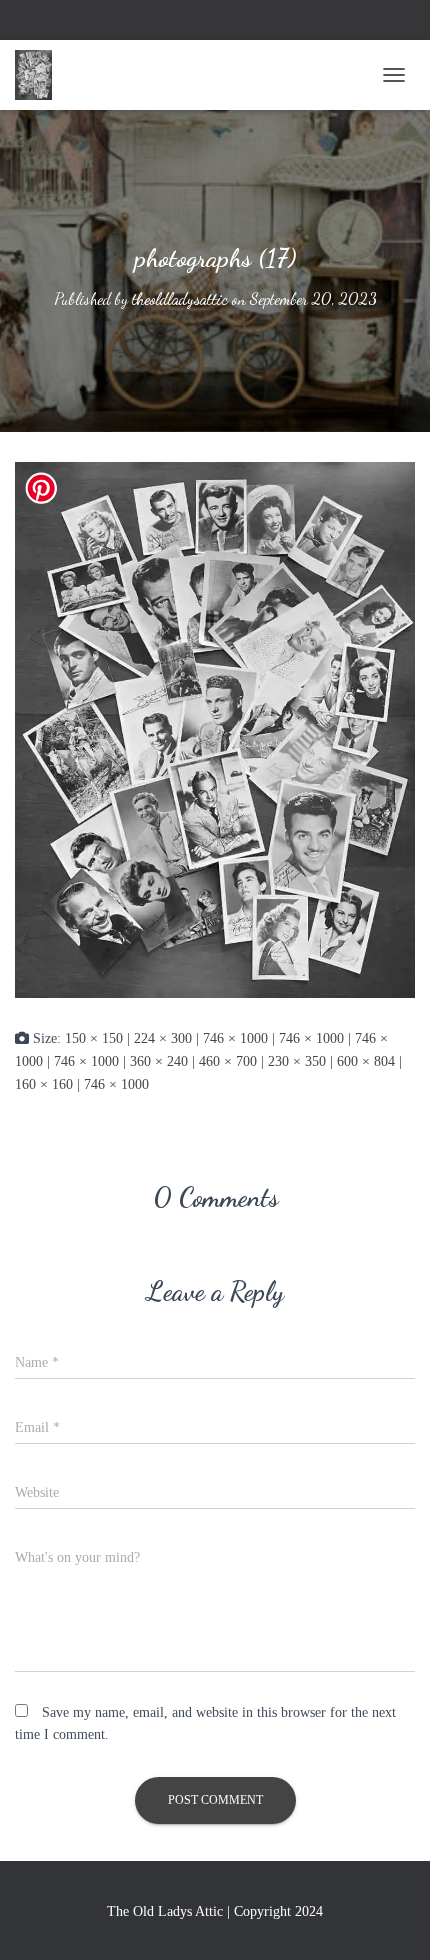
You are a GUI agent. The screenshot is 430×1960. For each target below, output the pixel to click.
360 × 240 (159, 1061)
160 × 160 (44, 1084)
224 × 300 (163, 1038)
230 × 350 (297, 1061)
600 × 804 (366, 1061)
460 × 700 (228, 1061)
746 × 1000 (235, 1038)
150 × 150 (94, 1038)
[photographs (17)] (215, 729)
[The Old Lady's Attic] (41, 75)
